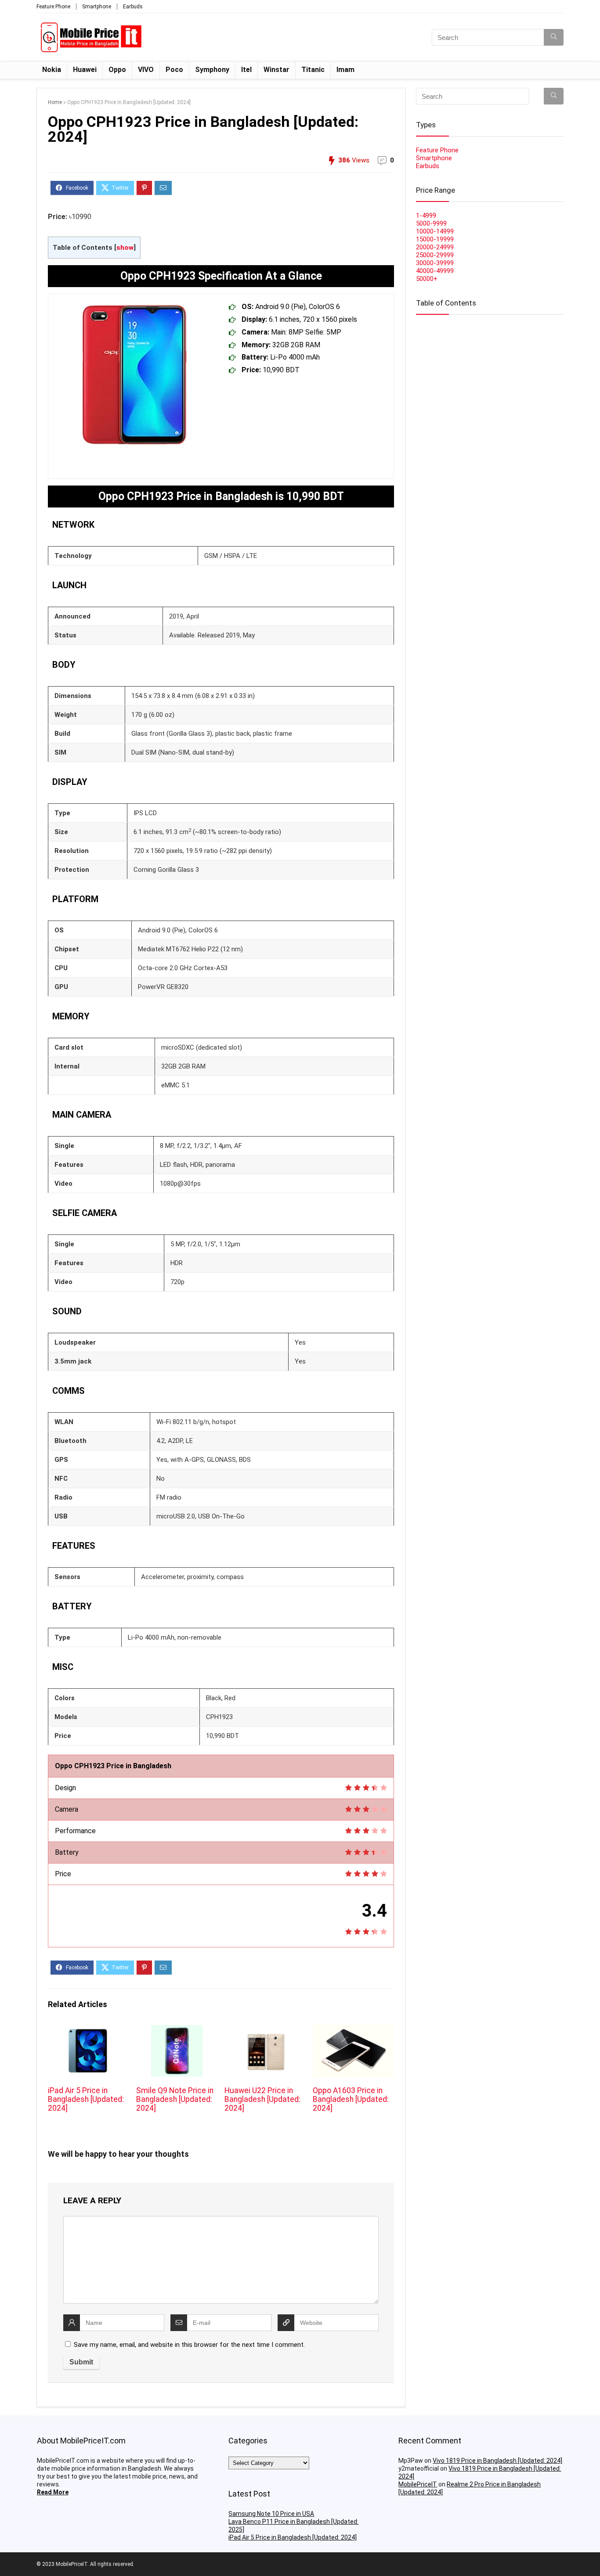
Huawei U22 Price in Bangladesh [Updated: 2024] (262, 2099)
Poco (174, 70)
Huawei (85, 70)
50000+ (427, 279)
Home (55, 102)
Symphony (212, 70)
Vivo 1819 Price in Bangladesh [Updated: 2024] (497, 2461)
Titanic (313, 70)
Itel (246, 70)
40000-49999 (435, 271)
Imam (345, 70)
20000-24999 (435, 247)
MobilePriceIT (418, 2484)
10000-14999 (435, 231)
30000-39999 (435, 263)
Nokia (52, 70)
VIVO (146, 70)
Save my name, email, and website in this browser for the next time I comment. (189, 2345)
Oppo (117, 70)
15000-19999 (435, 239)
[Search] (554, 37)
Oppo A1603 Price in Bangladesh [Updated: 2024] (351, 2099)
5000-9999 (431, 223)
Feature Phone (53, 7)
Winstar (277, 70)
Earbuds (133, 7)
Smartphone (97, 7)
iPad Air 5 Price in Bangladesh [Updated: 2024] (86, 2099)
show (125, 248)
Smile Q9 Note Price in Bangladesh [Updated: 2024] (175, 2099)
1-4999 (426, 216)
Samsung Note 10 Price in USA (271, 2514)
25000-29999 (435, 255)
